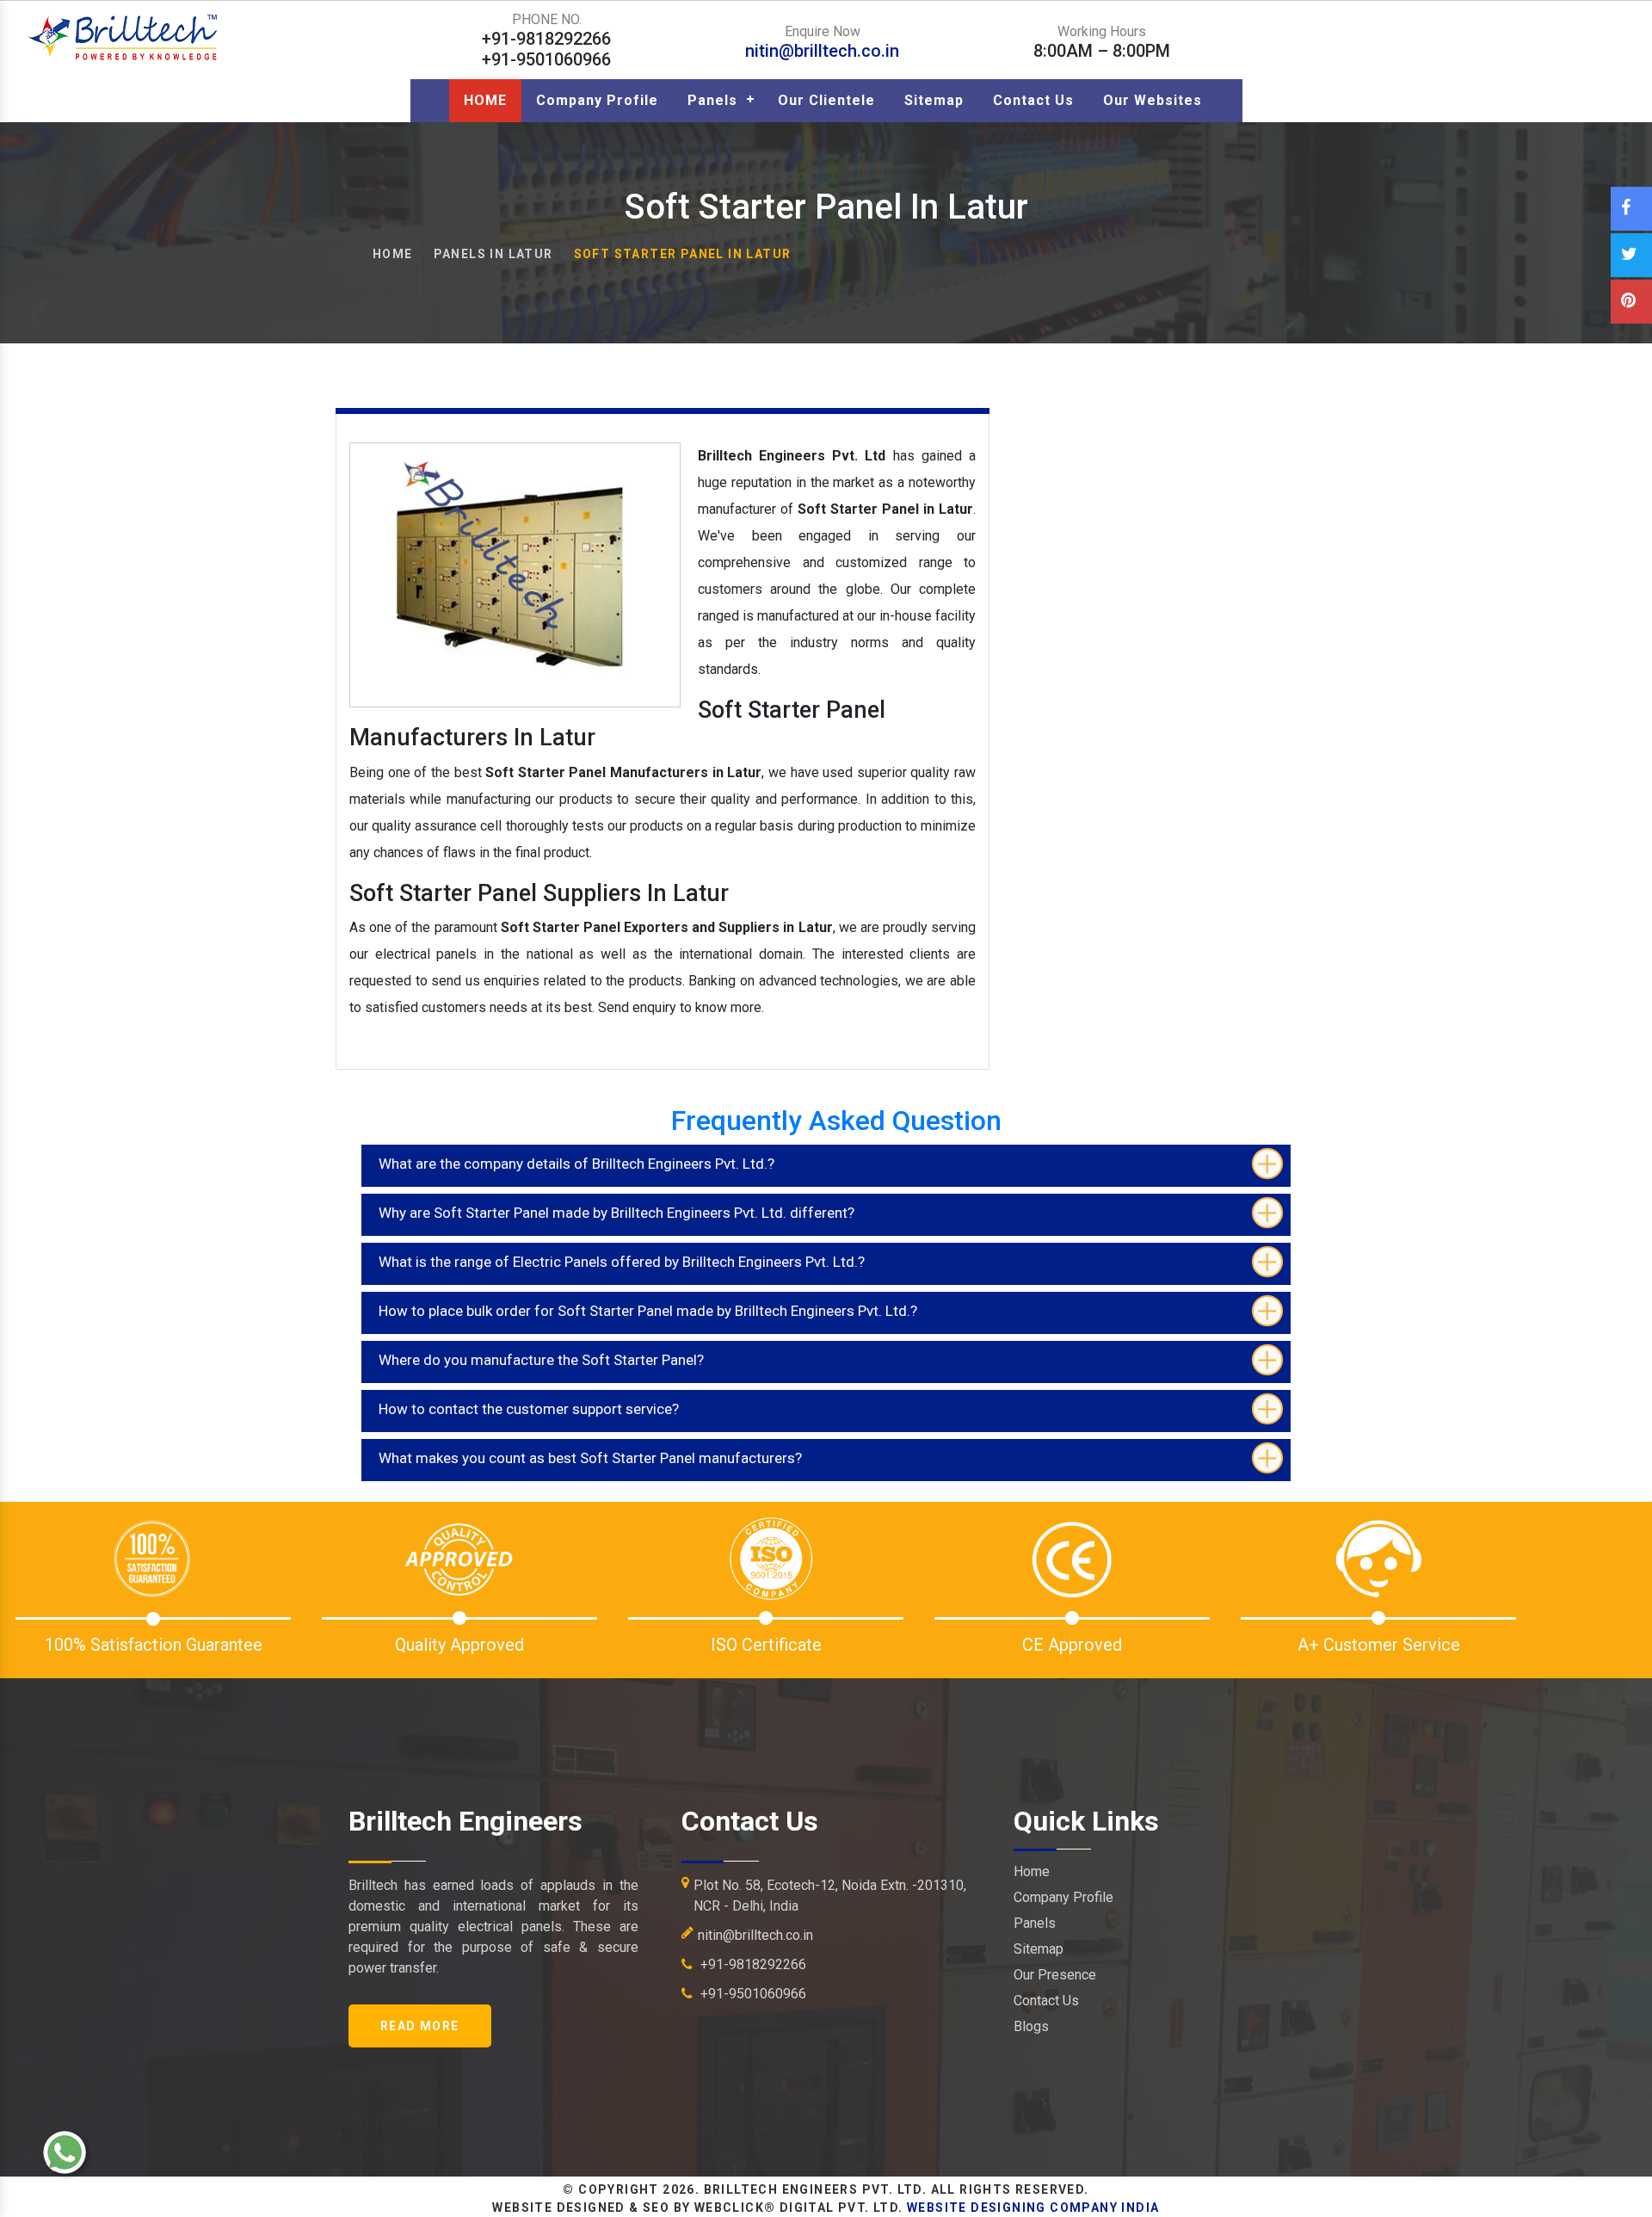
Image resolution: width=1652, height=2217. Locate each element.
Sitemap (934, 100)
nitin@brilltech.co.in (822, 51)
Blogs (1031, 2026)
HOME (485, 100)
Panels (712, 100)
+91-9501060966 (752, 1994)
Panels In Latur (493, 254)
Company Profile (597, 100)
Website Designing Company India (1033, 2208)
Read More (420, 2026)
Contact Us (1033, 100)
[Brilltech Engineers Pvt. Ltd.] (124, 37)
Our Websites (1153, 100)
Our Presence (1055, 1975)
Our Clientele (826, 100)
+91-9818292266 (752, 1964)
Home (393, 254)
